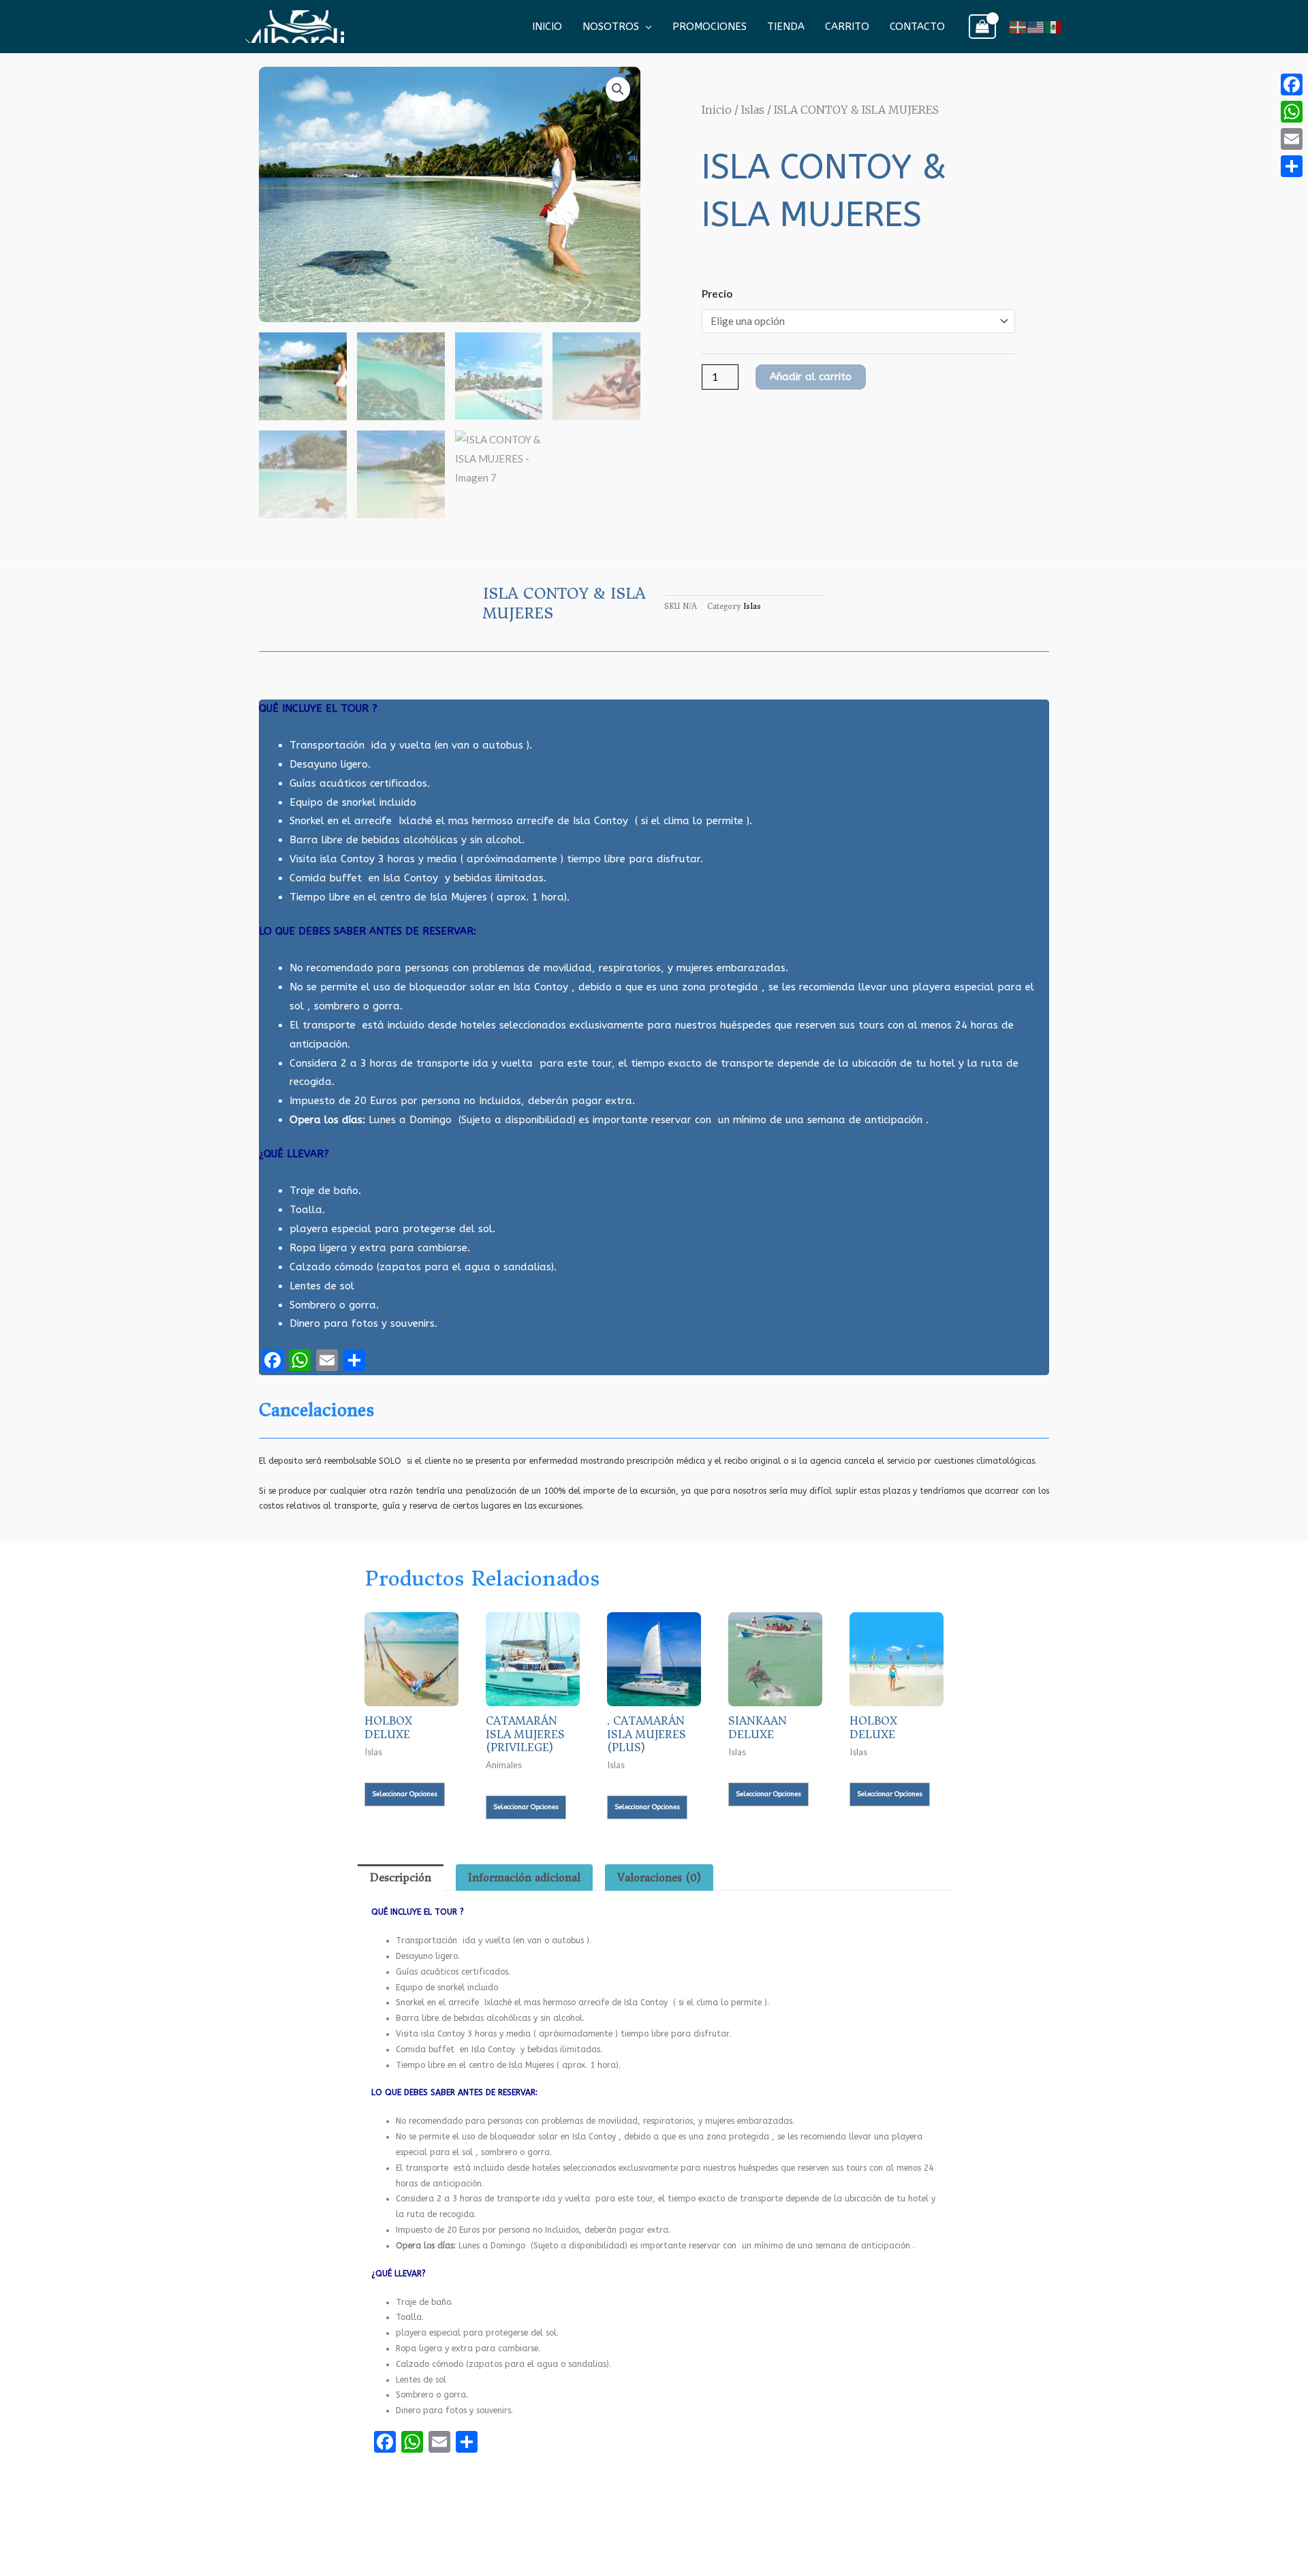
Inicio (547, 27)
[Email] (1292, 139)
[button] (618, 89)
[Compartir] (1292, 166)
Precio (717, 294)
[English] (1036, 26)
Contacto (917, 27)
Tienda (786, 27)
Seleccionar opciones (405, 1794)
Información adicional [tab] (524, 1878)
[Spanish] (1054, 26)
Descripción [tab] (401, 1878)
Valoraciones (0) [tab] (659, 1878)
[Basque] (1018, 26)
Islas (753, 110)
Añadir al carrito (811, 377)
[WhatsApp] (1292, 112)
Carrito (847, 27)
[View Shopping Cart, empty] (982, 27)
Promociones (710, 27)
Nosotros (611, 27)
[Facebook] (1292, 84)
